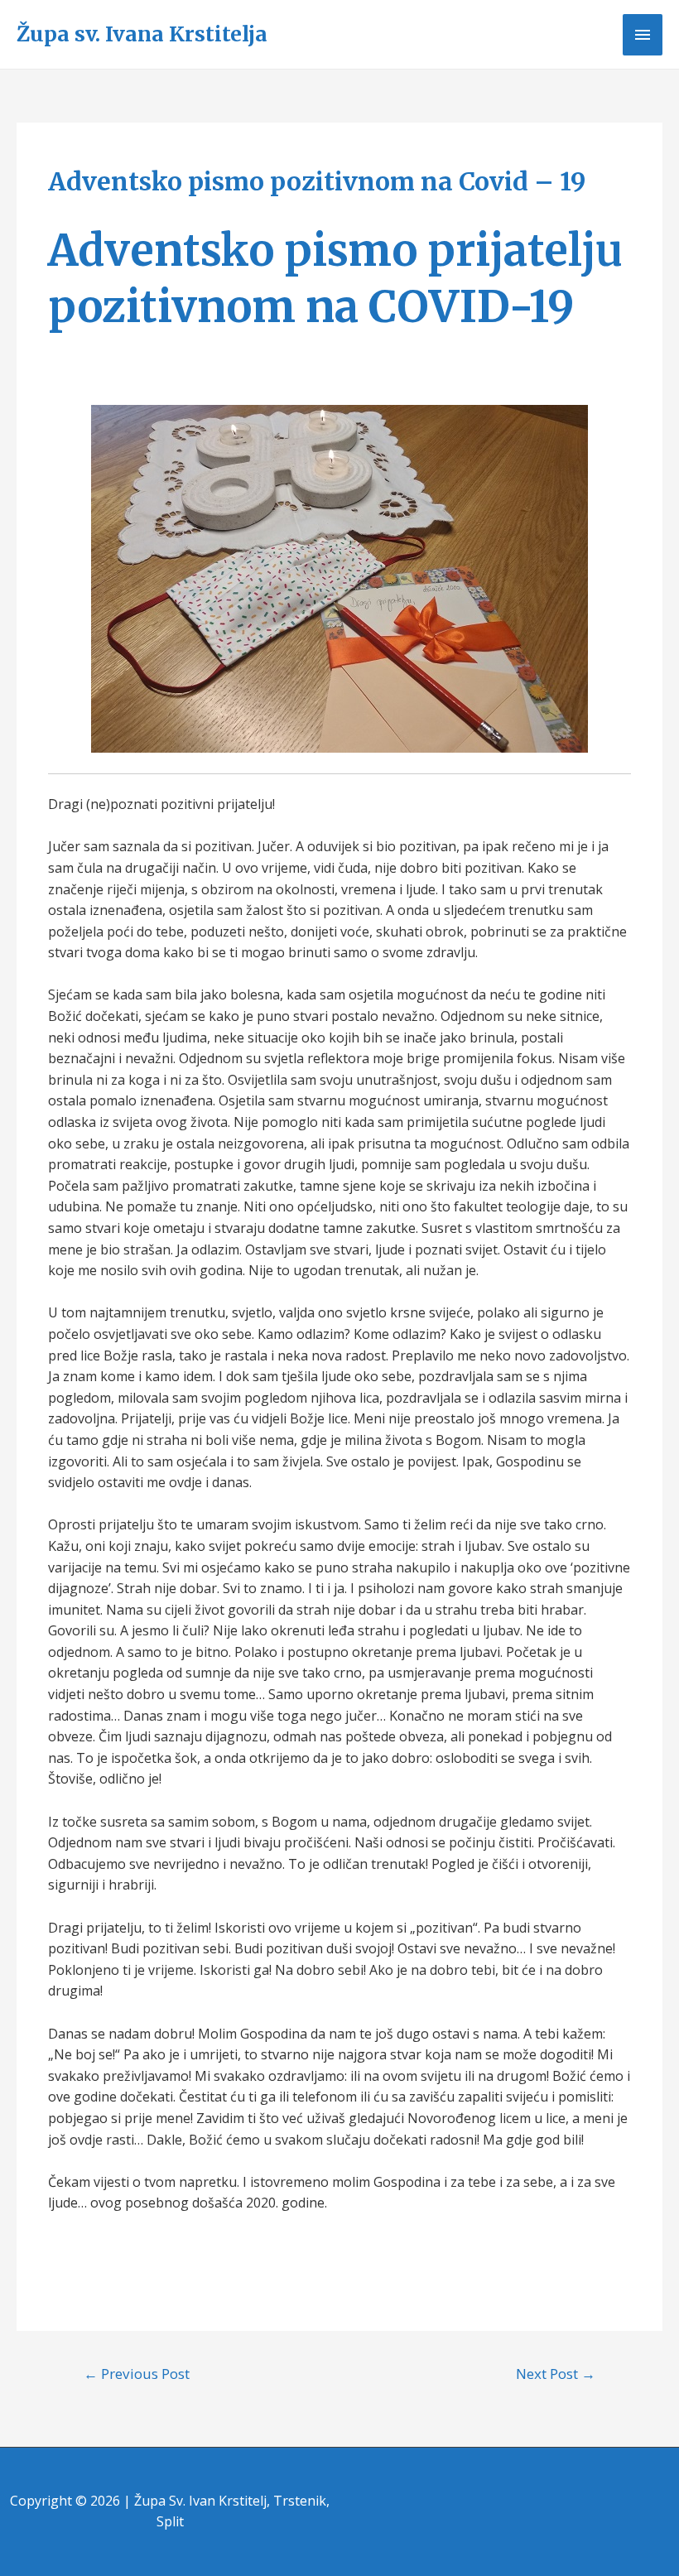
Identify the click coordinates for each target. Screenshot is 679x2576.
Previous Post (137, 2374)
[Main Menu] (643, 35)
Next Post (556, 2374)
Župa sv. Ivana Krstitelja (142, 34)
